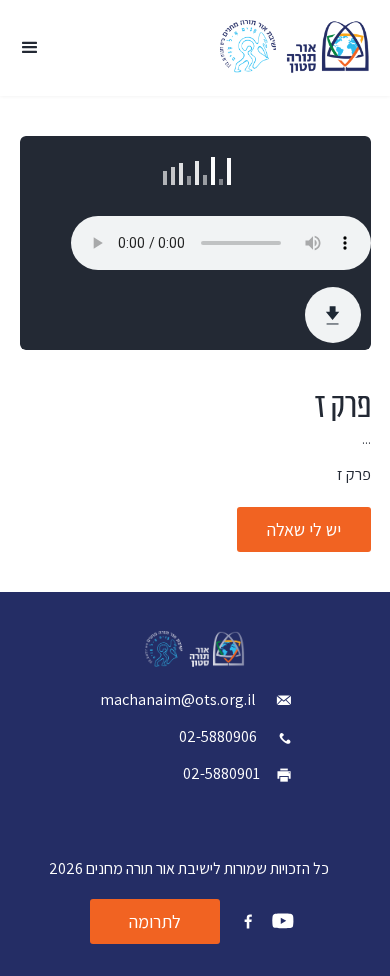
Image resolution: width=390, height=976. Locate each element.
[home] (295, 46)
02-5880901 (221, 773)
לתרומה (155, 921)
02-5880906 (218, 736)
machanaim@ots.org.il (179, 699)
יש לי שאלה (304, 529)
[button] (30, 48)
